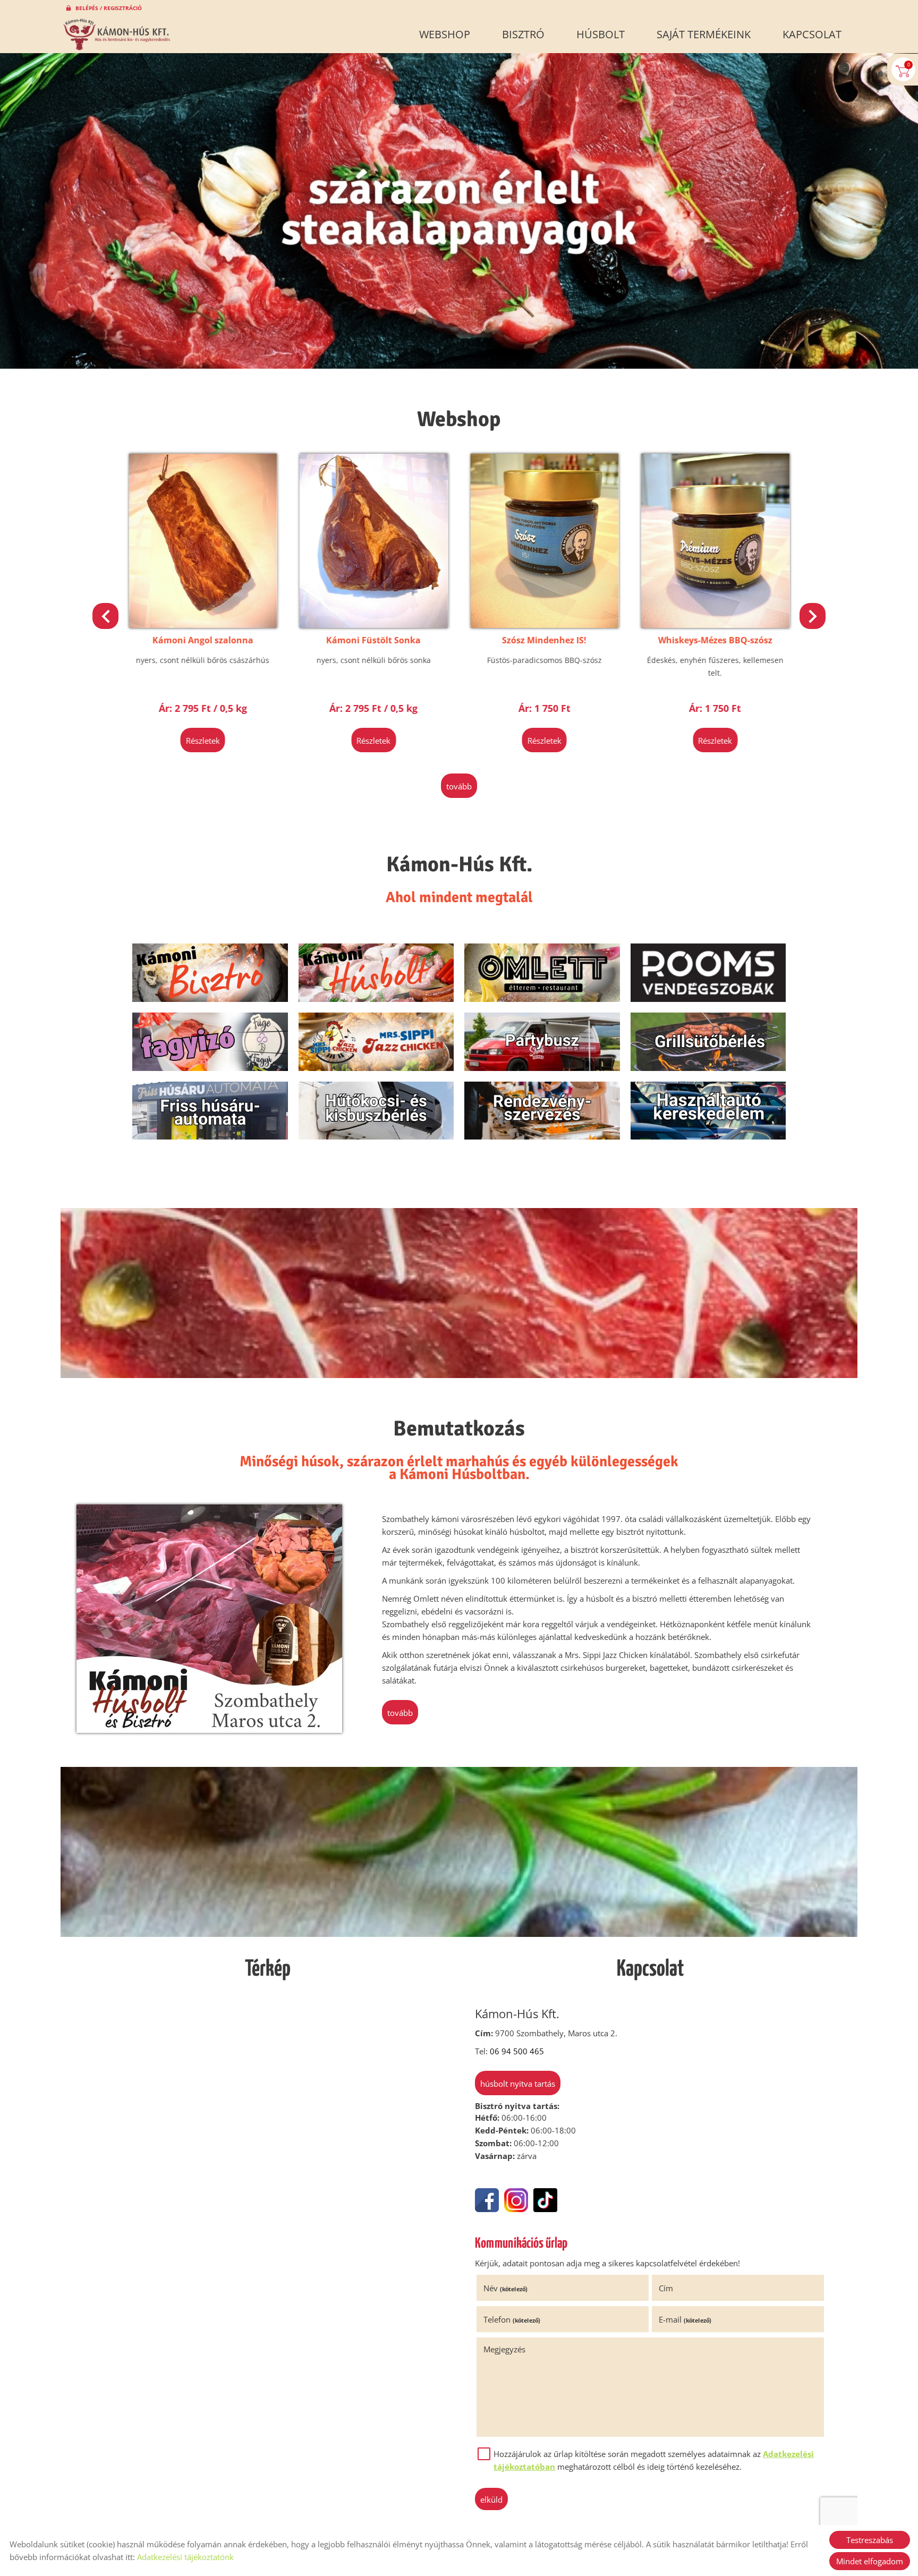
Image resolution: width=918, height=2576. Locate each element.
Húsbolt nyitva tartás (518, 2084)
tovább (459, 786)
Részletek (203, 741)
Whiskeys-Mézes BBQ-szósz (544, 640)
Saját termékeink (704, 34)
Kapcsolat (812, 34)
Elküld (491, 2500)
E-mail (685, 2319)
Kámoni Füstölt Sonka (203, 640)
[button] (813, 616)
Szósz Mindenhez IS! (374, 640)
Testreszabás (870, 2540)
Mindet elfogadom (870, 2561)
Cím (666, 2288)
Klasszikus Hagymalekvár (715, 640)
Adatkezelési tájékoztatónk (185, 2557)
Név (505, 2288)
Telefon (512, 2319)
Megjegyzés (504, 2349)
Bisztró (523, 34)
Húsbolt (601, 34)
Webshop (445, 34)
